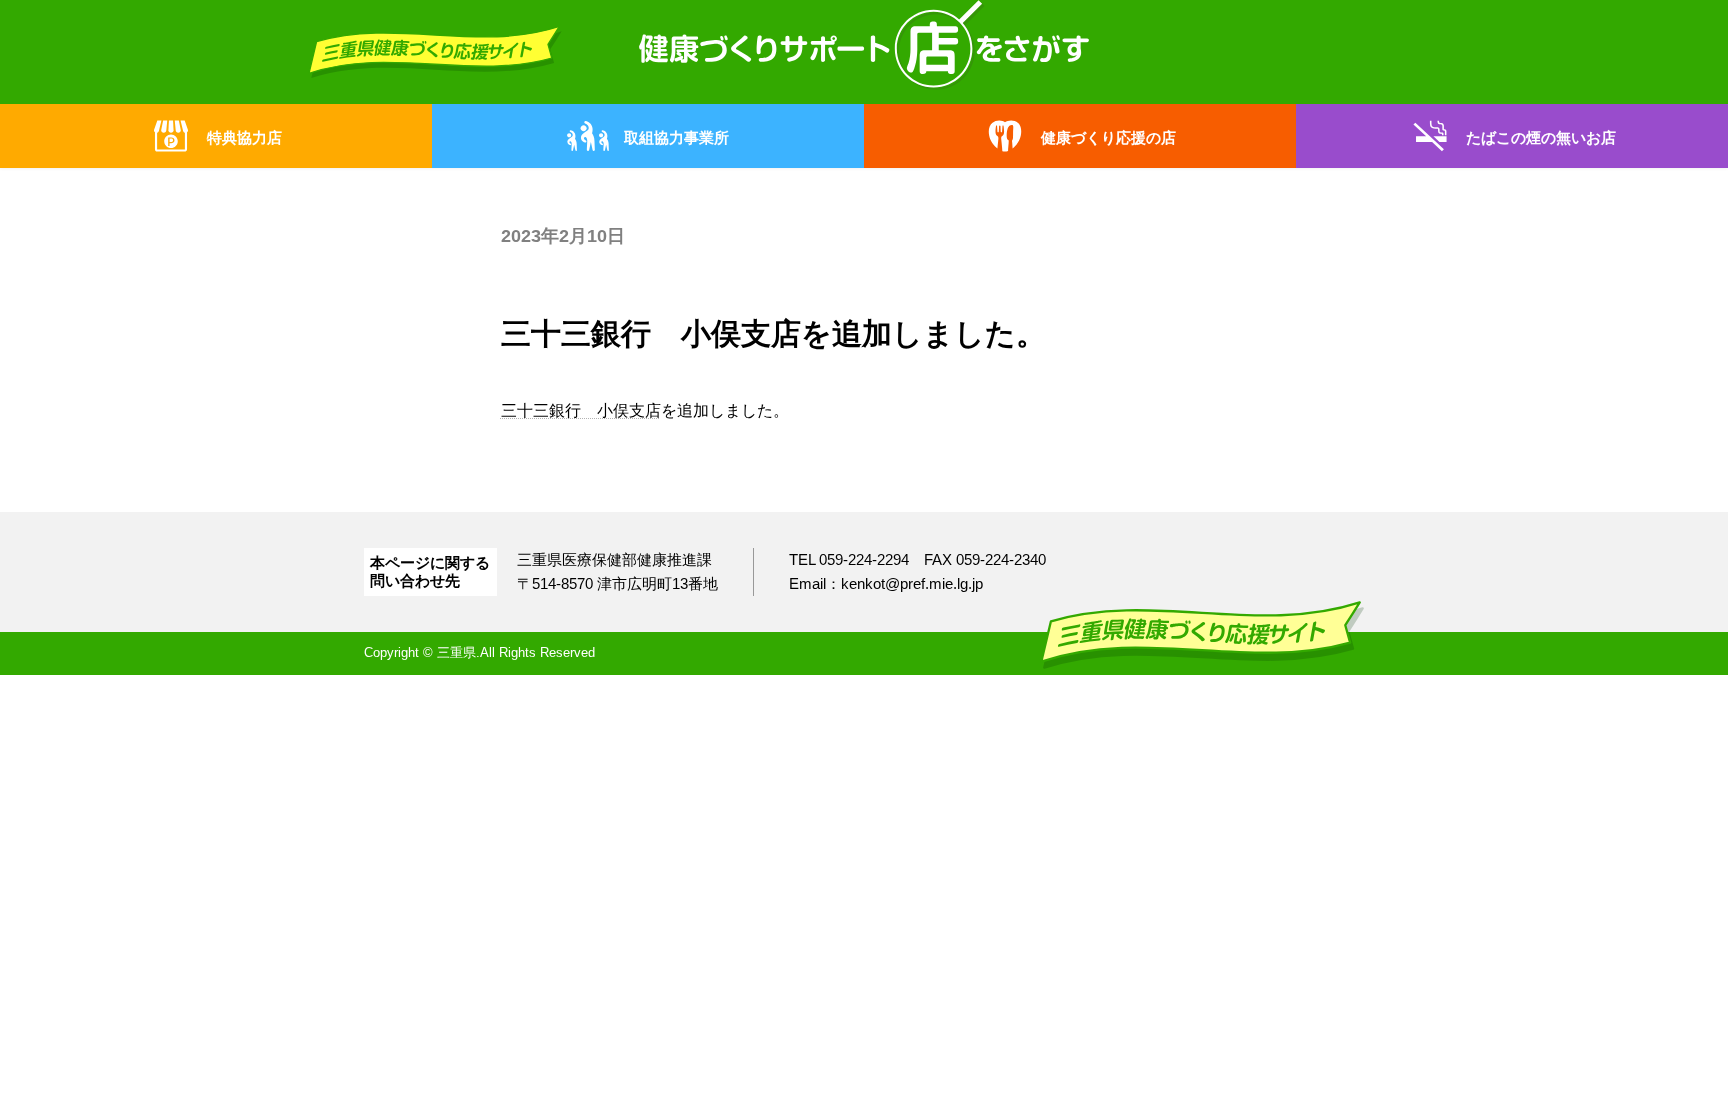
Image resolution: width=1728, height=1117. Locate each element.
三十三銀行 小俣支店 (581, 410)
